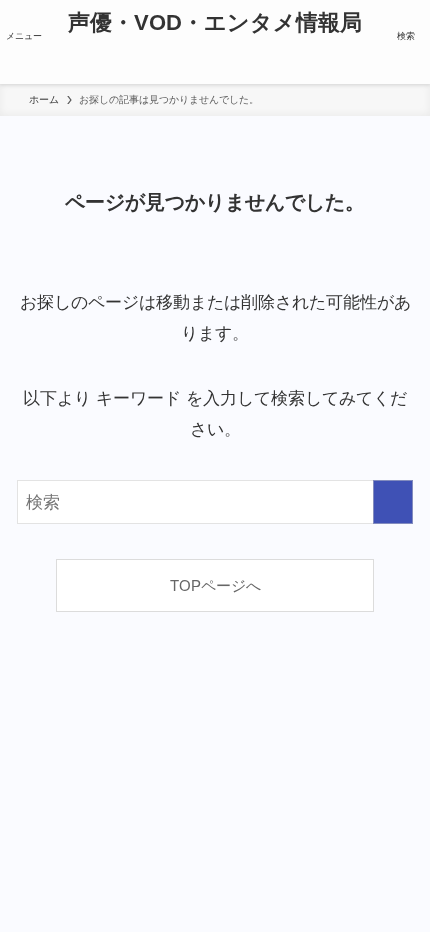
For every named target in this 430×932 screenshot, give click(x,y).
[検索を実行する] (393, 502)
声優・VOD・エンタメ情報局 (215, 24)
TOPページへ (215, 585)
